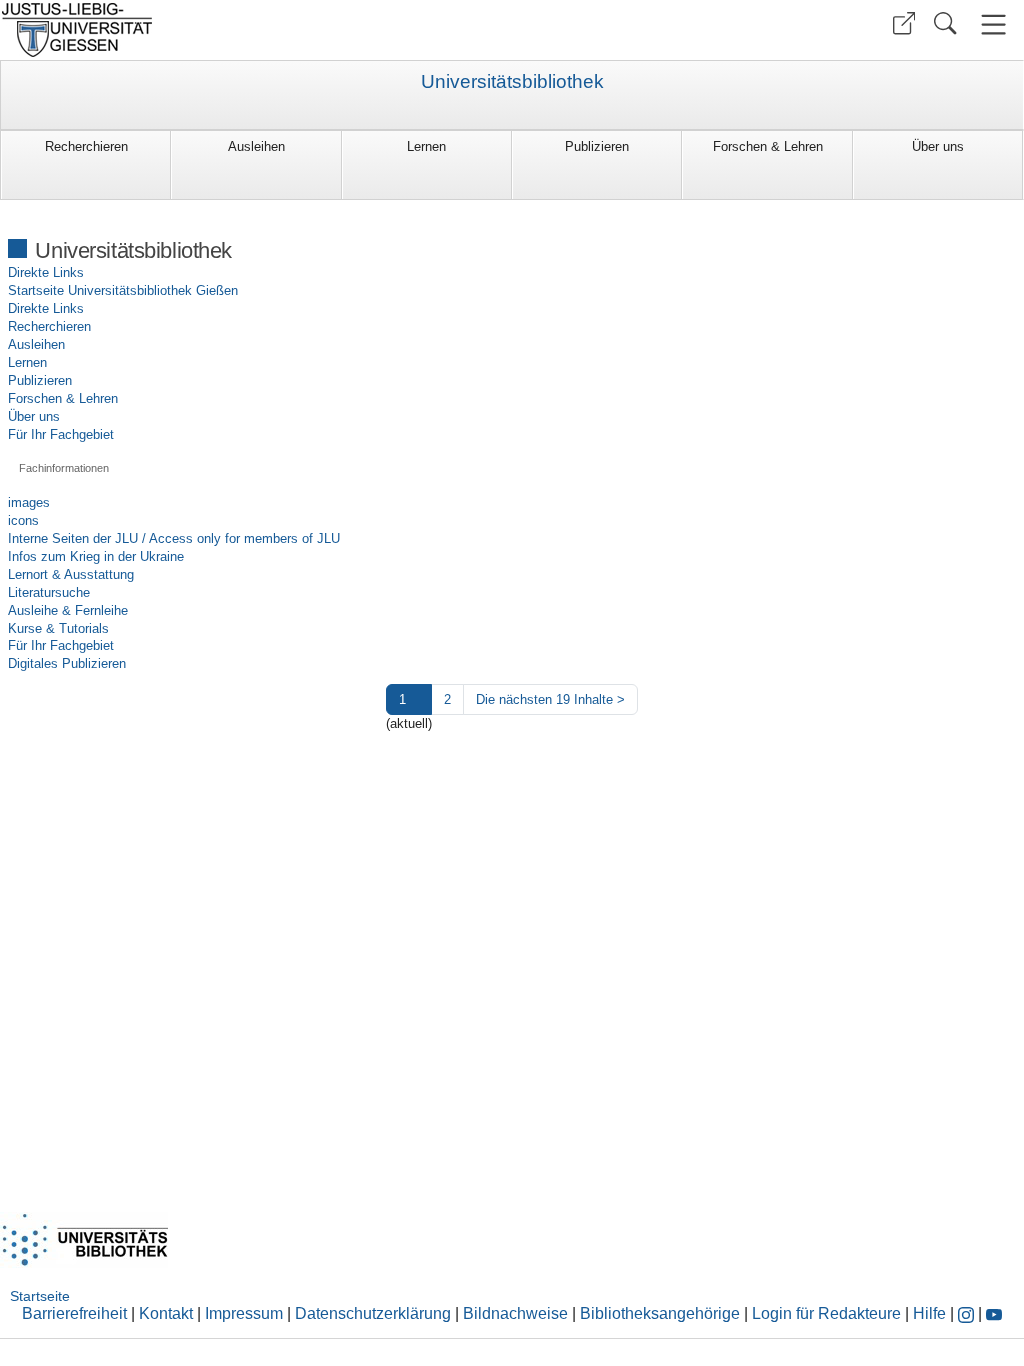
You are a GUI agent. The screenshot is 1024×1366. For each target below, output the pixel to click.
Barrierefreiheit (74, 1313)
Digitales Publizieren (67, 663)
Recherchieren (86, 146)
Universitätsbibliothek (512, 82)
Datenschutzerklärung (373, 1313)
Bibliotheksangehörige (660, 1313)
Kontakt (166, 1313)
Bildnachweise (515, 1313)
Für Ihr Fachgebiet (61, 434)
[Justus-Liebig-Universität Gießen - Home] (253, 30)
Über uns (938, 146)
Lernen (426, 146)
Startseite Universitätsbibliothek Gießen (123, 290)
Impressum (244, 1313)
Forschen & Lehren (768, 146)
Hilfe (929, 1313)
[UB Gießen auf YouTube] (994, 1313)
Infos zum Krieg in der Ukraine (96, 556)
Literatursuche (49, 592)
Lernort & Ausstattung (71, 574)
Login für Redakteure (826, 1313)
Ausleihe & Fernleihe (68, 610)
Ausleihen (256, 146)
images (29, 502)
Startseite (40, 1296)
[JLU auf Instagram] (968, 1313)
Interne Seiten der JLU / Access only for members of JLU (174, 538)
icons (23, 520)
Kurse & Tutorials (58, 628)
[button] (904, 23)
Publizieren (597, 146)
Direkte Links (46, 272)
